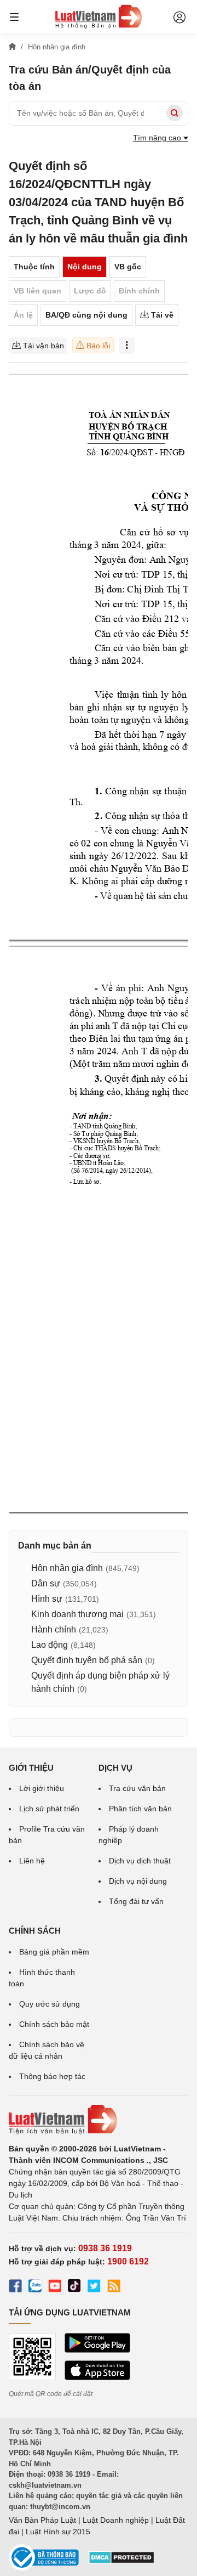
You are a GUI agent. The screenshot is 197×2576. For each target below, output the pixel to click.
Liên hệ (32, 1861)
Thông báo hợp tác (52, 2076)
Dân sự (46, 1583)
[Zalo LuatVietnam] (35, 2287)
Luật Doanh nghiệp (116, 2520)
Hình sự (47, 1599)
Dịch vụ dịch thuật (140, 1861)
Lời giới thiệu (42, 1788)
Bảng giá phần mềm (54, 1952)
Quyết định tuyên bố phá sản (87, 1660)
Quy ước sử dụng (50, 2004)
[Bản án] (99, 16)
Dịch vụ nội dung (138, 1881)
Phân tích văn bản (140, 1809)
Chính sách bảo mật (54, 2024)
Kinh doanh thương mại (77, 1614)
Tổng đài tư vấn (136, 1901)
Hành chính (54, 1629)
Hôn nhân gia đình (67, 1568)
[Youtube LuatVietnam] (55, 2287)
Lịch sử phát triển (49, 1809)
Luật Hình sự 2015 (58, 2532)
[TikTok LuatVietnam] (74, 2287)
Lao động (50, 1645)
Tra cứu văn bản (137, 1788)
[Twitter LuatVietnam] (94, 2287)
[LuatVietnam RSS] (114, 2287)
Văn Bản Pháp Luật (42, 2520)
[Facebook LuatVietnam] (15, 2287)
